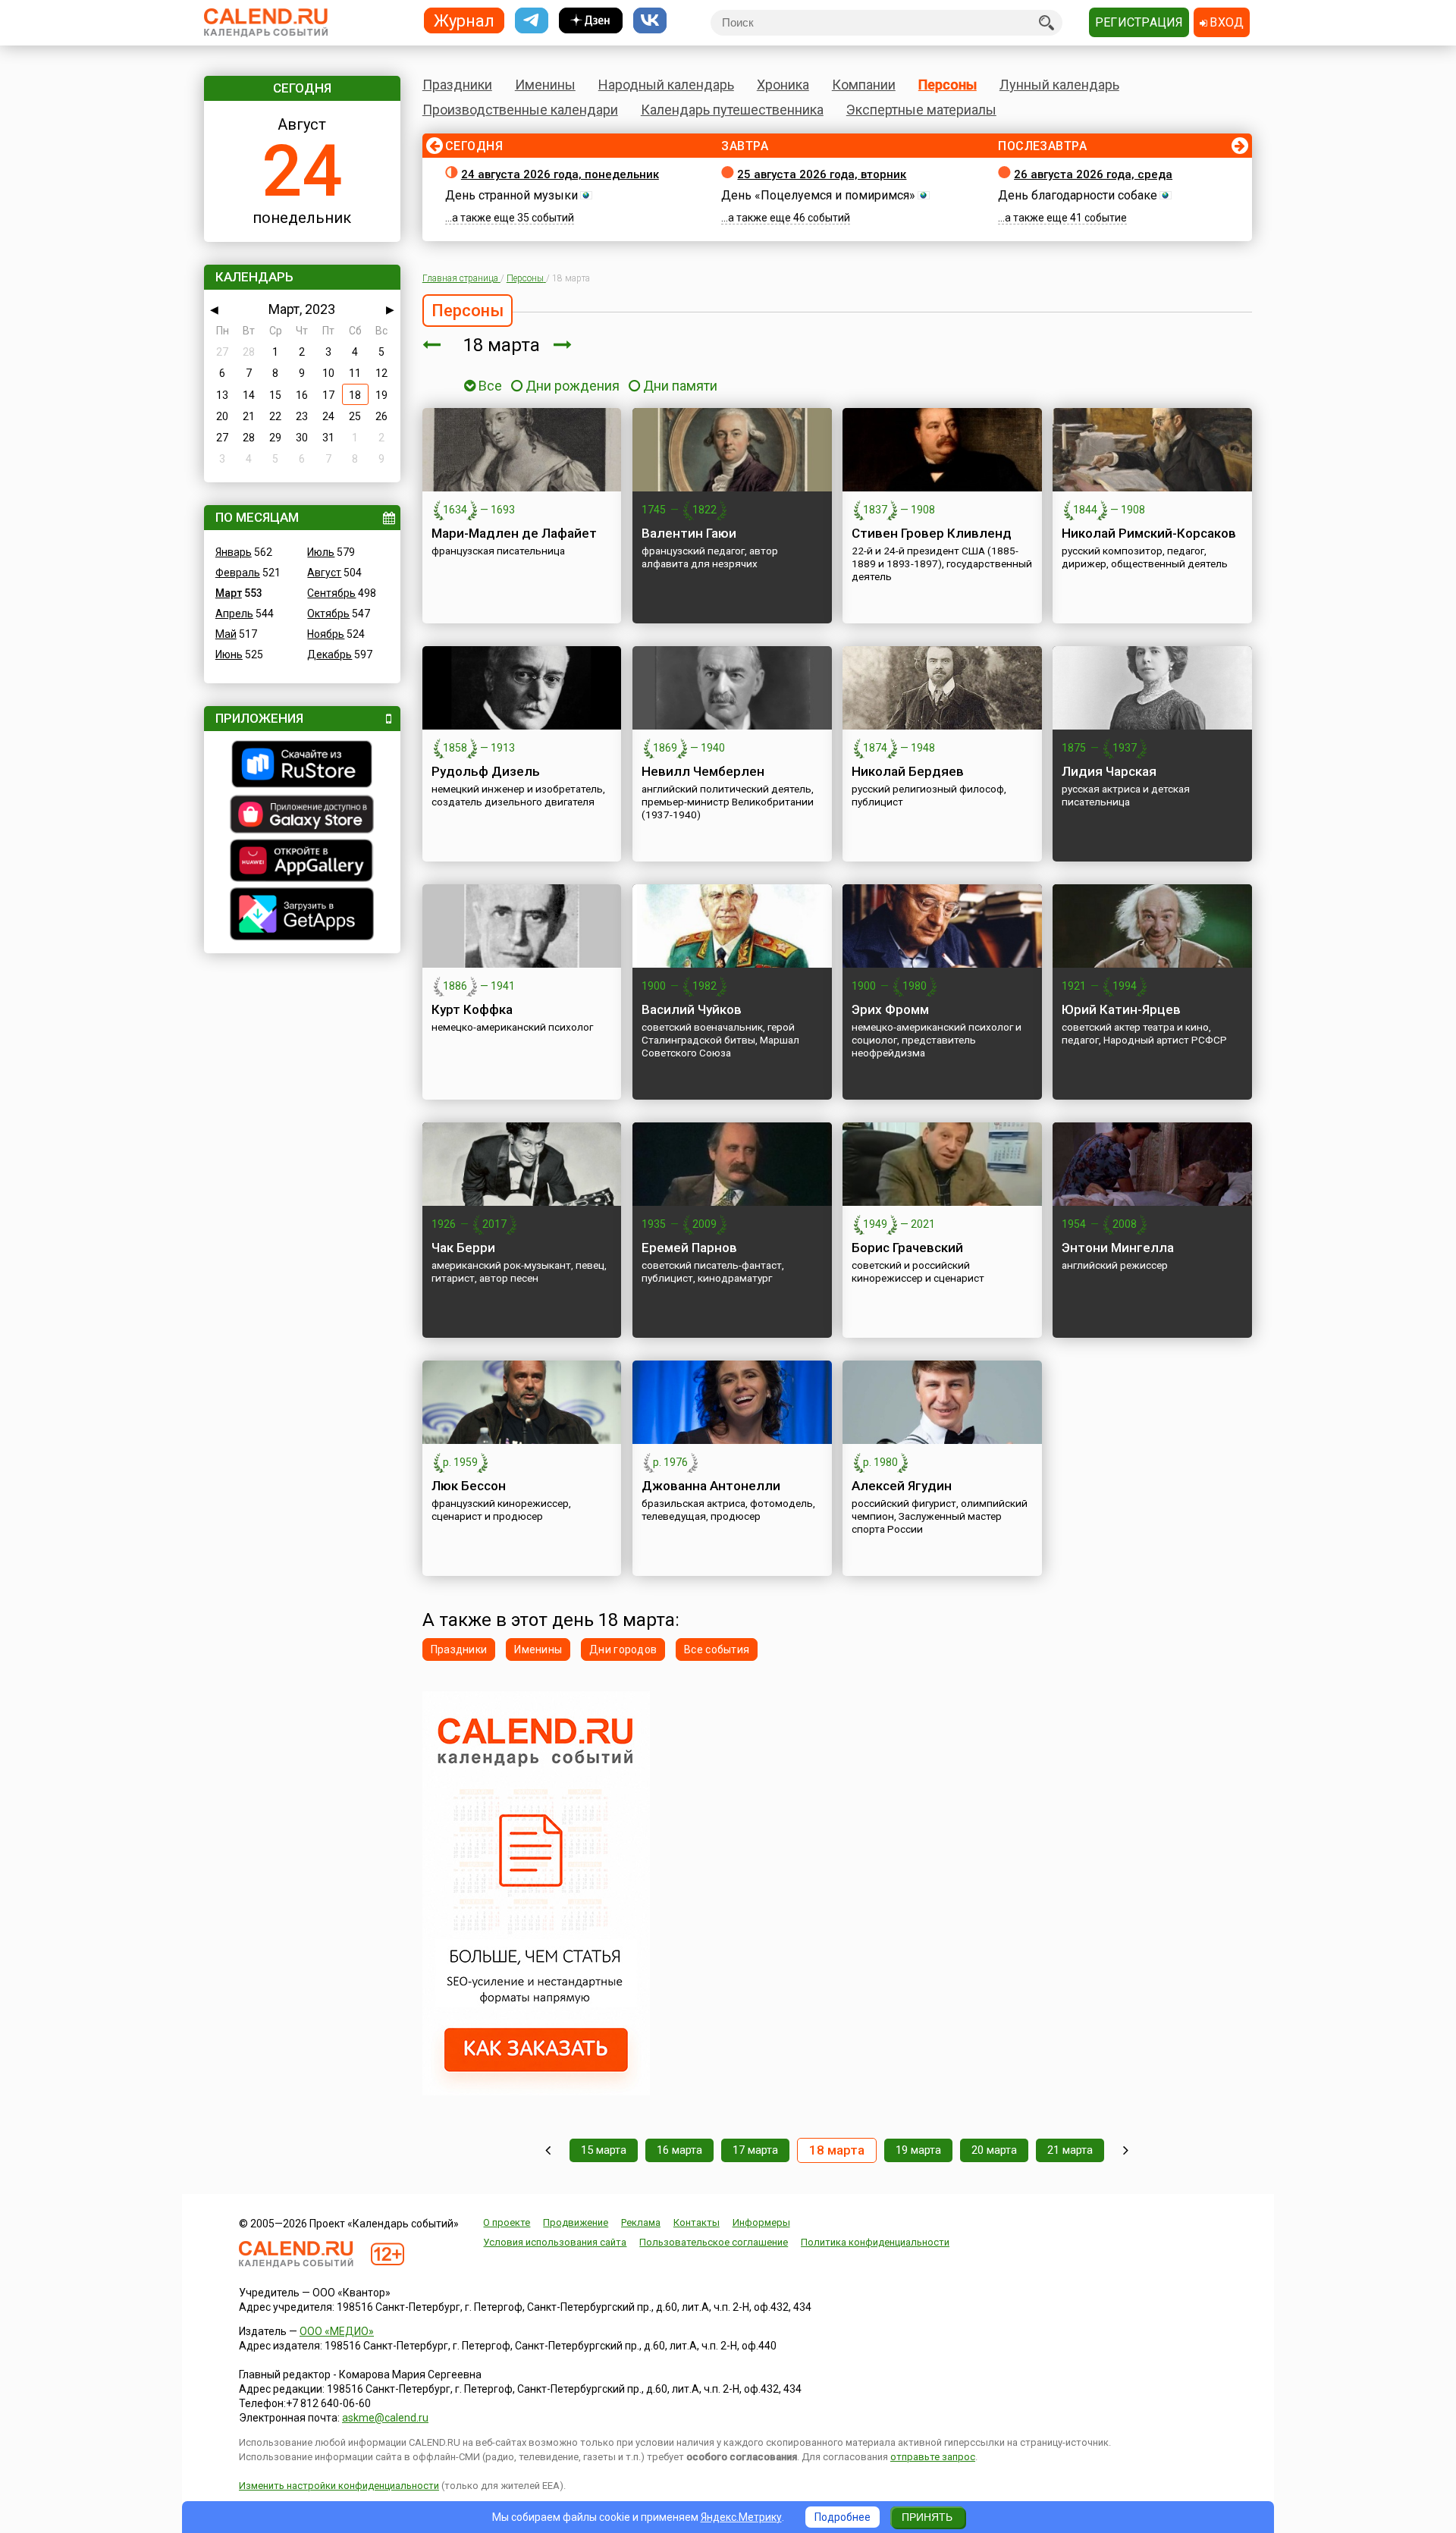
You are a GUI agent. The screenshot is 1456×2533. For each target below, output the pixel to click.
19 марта (918, 2150)
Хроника (783, 85)
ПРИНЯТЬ (927, 2517)
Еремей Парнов (689, 1248)
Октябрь (328, 614)
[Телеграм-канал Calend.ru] (532, 21)
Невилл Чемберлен (703, 771)
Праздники (457, 85)
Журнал (464, 20)
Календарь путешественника (732, 110)
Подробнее (843, 2517)
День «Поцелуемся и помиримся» (818, 195)
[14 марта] (548, 2150)
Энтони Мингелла (1118, 1248)
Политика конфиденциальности (875, 2242)
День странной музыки (511, 195)
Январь (234, 552)
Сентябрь (331, 593)
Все (489, 386)
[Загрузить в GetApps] (302, 916)
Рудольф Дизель (486, 771)
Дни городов (623, 1649)
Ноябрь (326, 634)
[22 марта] (1126, 2150)
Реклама (641, 2222)
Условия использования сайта (555, 2242)
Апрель (234, 614)
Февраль (238, 573)
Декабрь (329, 654)
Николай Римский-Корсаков (1149, 533)
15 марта (604, 2150)
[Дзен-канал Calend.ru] (591, 21)
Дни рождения (573, 386)
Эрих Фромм (890, 1009)
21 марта (1070, 2150)
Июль (321, 552)
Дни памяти (680, 386)
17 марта (755, 2150)
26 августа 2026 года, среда (1093, 174)
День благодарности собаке (1078, 195)
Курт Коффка (472, 1009)
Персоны (948, 85)
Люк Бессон (469, 1486)
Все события (717, 1649)
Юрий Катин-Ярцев (1121, 1009)
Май (226, 634)
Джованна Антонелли (711, 1486)
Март (229, 593)
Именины (545, 85)
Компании (864, 85)
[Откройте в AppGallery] (302, 862)
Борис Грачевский (907, 1248)
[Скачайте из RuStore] (302, 766)
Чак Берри (463, 1248)
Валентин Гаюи (689, 533)
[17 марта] (431, 345)
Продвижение (576, 2222)
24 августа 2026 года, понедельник (560, 174)
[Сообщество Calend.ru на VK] (650, 21)
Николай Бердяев (908, 771)
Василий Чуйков (692, 1009)
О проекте (507, 2222)
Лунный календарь (1059, 85)
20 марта (994, 2150)
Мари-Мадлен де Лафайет (514, 533)
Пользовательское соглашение (714, 2242)
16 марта (679, 2150)
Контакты (697, 2222)
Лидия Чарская (1109, 771)
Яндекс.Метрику (741, 2517)
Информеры (761, 2222)
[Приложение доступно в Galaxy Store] (302, 816)
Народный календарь (666, 85)
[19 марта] (563, 345)
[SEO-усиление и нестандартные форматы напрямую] (536, 2092)
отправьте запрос (933, 2457)
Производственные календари (520, 110)
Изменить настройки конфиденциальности (339, 2486)
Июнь (229, 654)
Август (324, 573)
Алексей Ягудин (902, 1486)
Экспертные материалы (921, 110)
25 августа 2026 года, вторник (822, 174)
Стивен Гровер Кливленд (932, 533)
